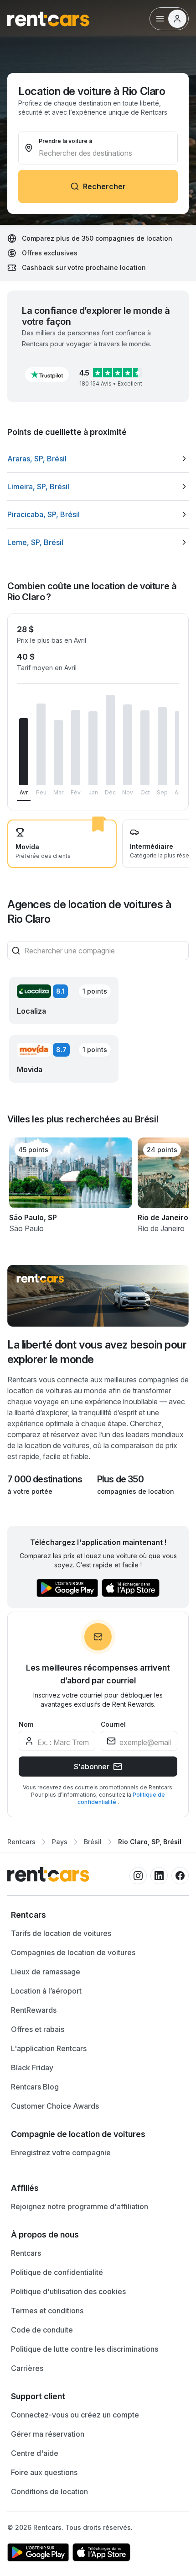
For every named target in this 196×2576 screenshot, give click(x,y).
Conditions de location (49, 2491)
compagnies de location (136, 1491)
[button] (47, 375)
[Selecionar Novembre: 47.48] (128, 745)
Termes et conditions (47, 2311)
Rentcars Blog (35, 2087)
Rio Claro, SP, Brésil (150, 1842)
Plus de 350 (120, 1479)
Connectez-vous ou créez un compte (75, 2415)
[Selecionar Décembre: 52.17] (110, 740)
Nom (26, 1724)
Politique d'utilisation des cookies (68, 2291)
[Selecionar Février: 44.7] (76, 748)
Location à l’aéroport (46, 1991)
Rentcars (21, 1842)
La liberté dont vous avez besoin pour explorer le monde (97, 1352)
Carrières (27, 2368)
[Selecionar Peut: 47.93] (41, 744)
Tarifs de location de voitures (61, 1933)
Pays (60, 1842)
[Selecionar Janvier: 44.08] (93, 748)
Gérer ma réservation (48, 2434)
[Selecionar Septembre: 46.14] (162, 746)
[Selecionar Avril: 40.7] (24, 752)
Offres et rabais (38, 2029)
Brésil (93, 1842)
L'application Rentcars (49, 2048)
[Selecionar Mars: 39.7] (58, 753)
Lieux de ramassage (46, 1972)
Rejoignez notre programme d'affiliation (80, 2206)
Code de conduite (42, 2330)
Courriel (113, 1724)
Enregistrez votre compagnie (61, 2153)
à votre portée (30, 1491)
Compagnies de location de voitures (73, 1952)
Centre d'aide (35, 2453)
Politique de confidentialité (57, 2272)
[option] (98, 459)
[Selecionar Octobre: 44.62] (145, 748)
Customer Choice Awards (55, 2106)
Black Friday (32, 2068)
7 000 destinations (45, 1479)
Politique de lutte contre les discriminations (85, 2349)
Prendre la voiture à (65, 141)
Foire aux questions (44, 2472)
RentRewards (34, 2010)
